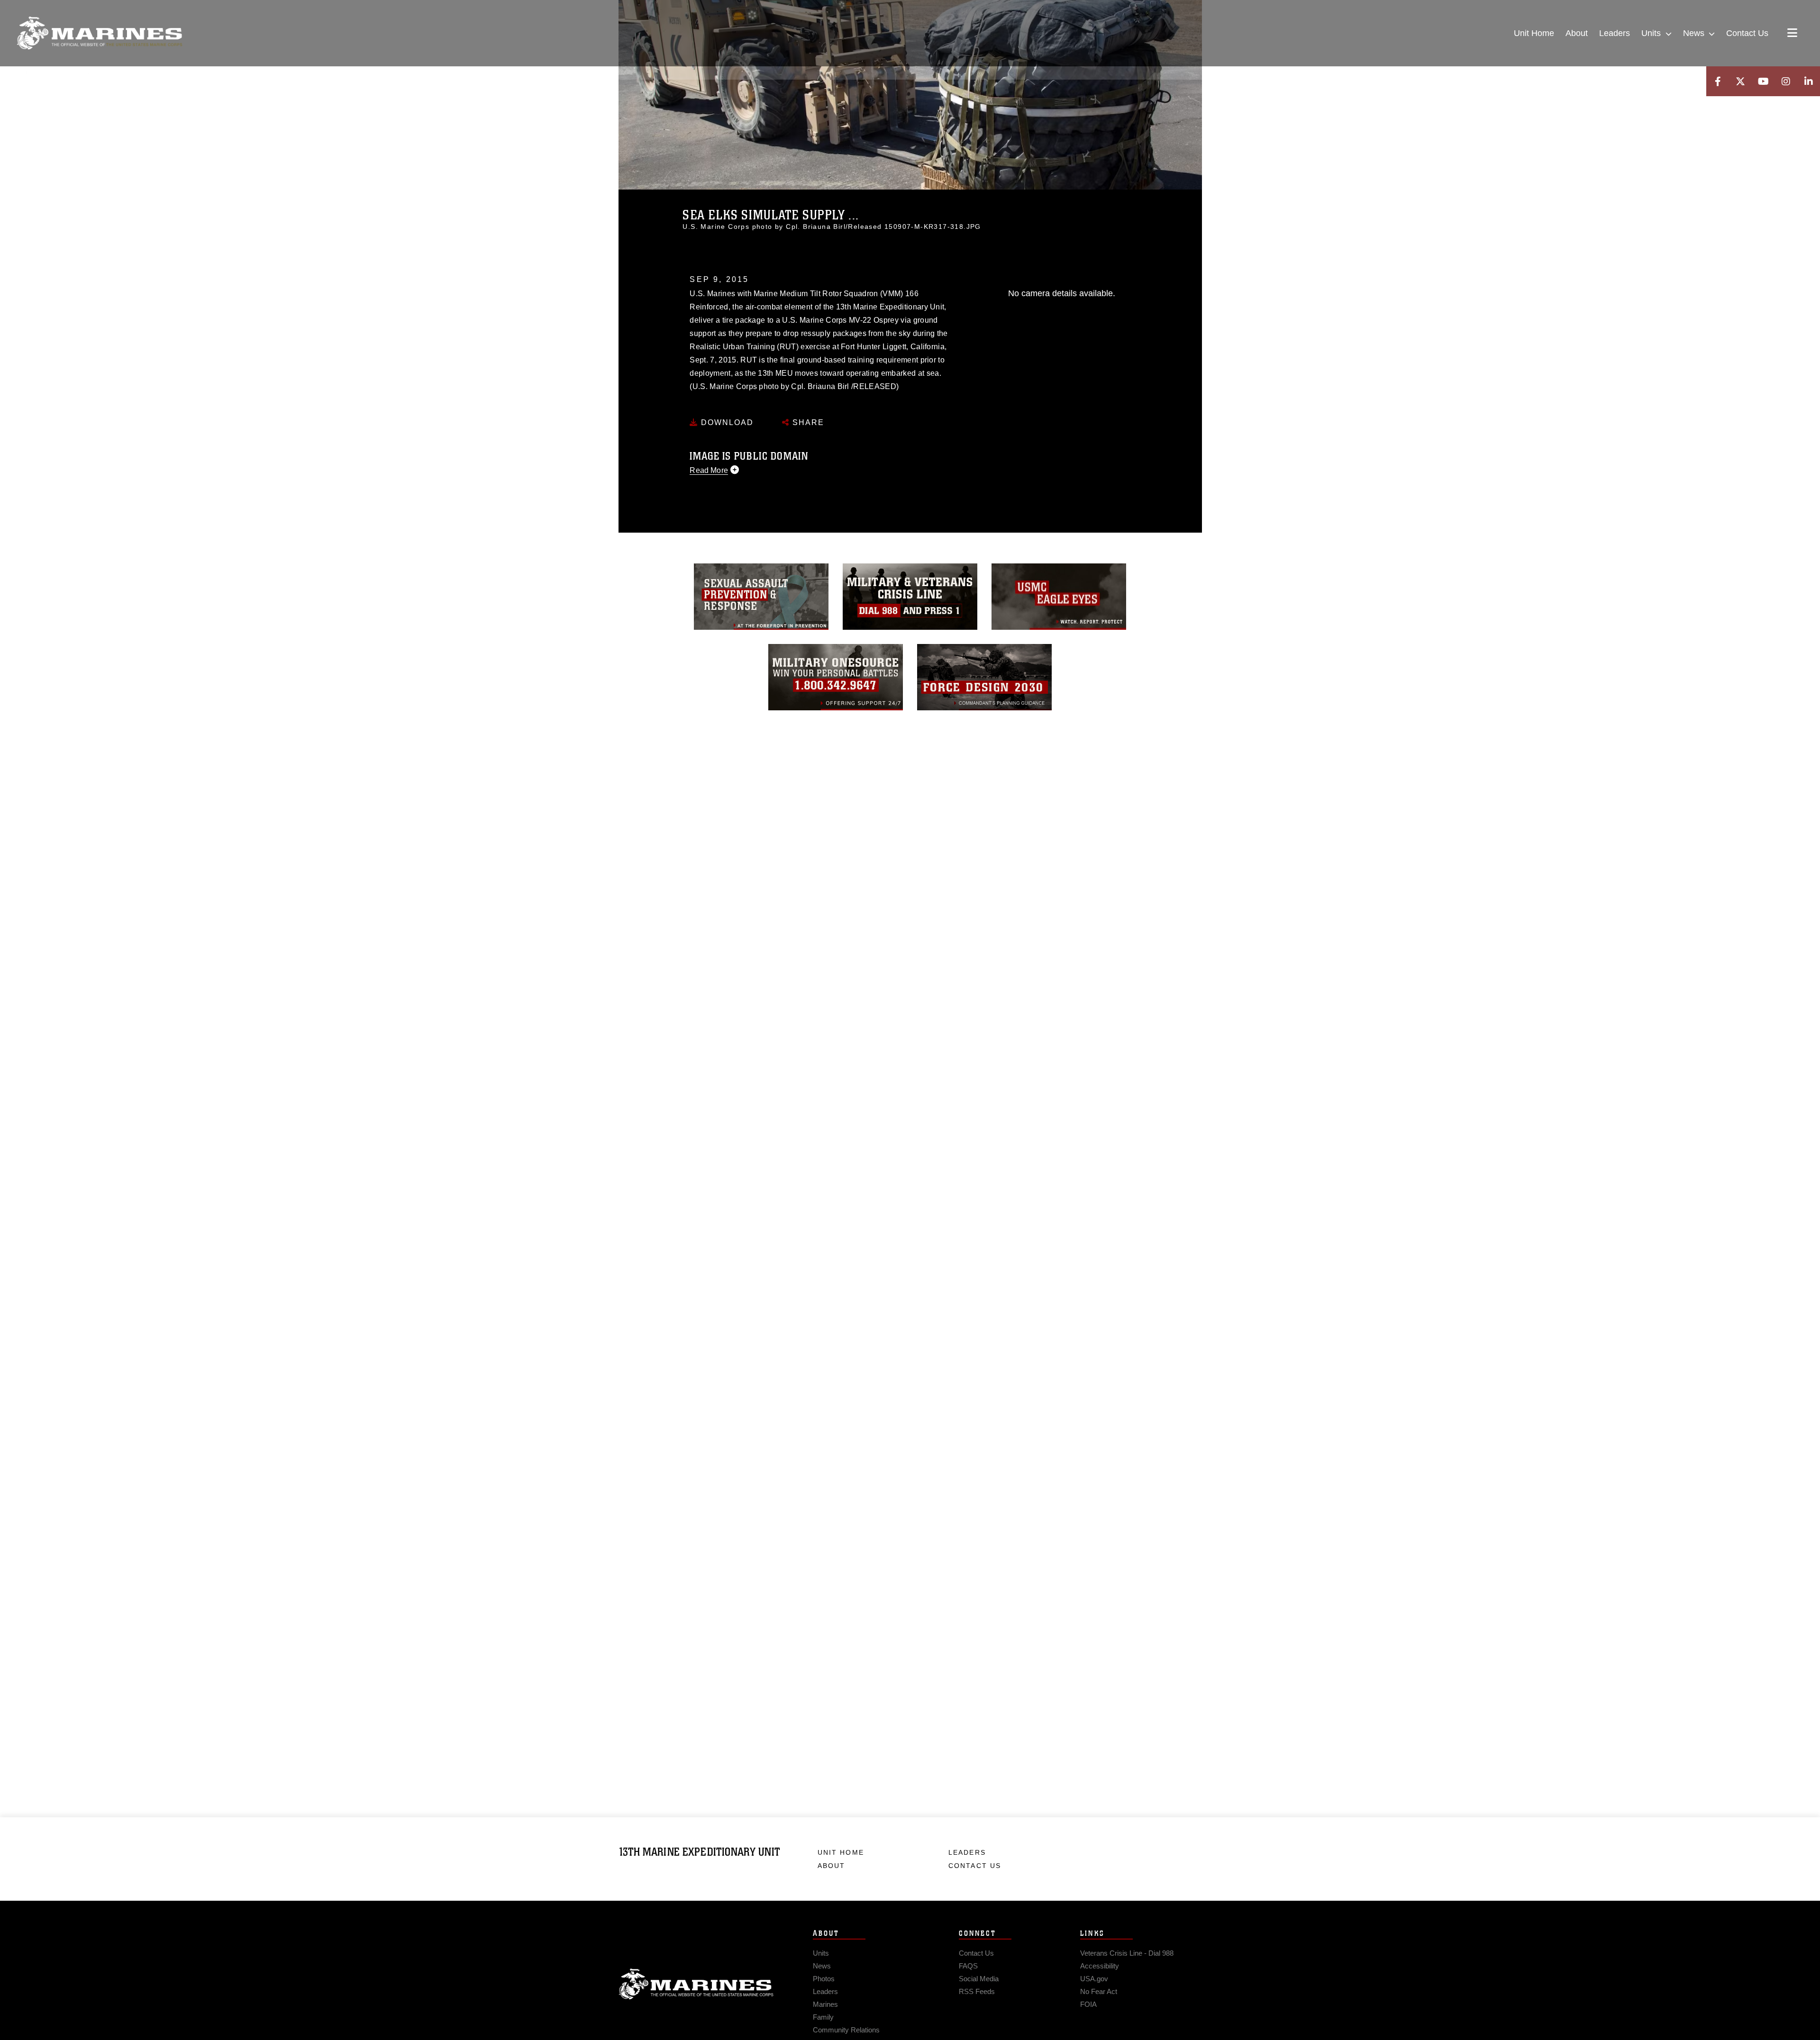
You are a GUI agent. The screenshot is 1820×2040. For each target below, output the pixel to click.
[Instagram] (1786, 81)
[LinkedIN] (1809, 81)
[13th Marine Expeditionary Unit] (100, 33)
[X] (1740, 81)
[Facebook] (1718, 81)
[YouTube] (1763, 81)
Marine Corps (696, 1984)
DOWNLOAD (726, 422)
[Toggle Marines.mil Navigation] (1792, 34)
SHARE (807, 422)
